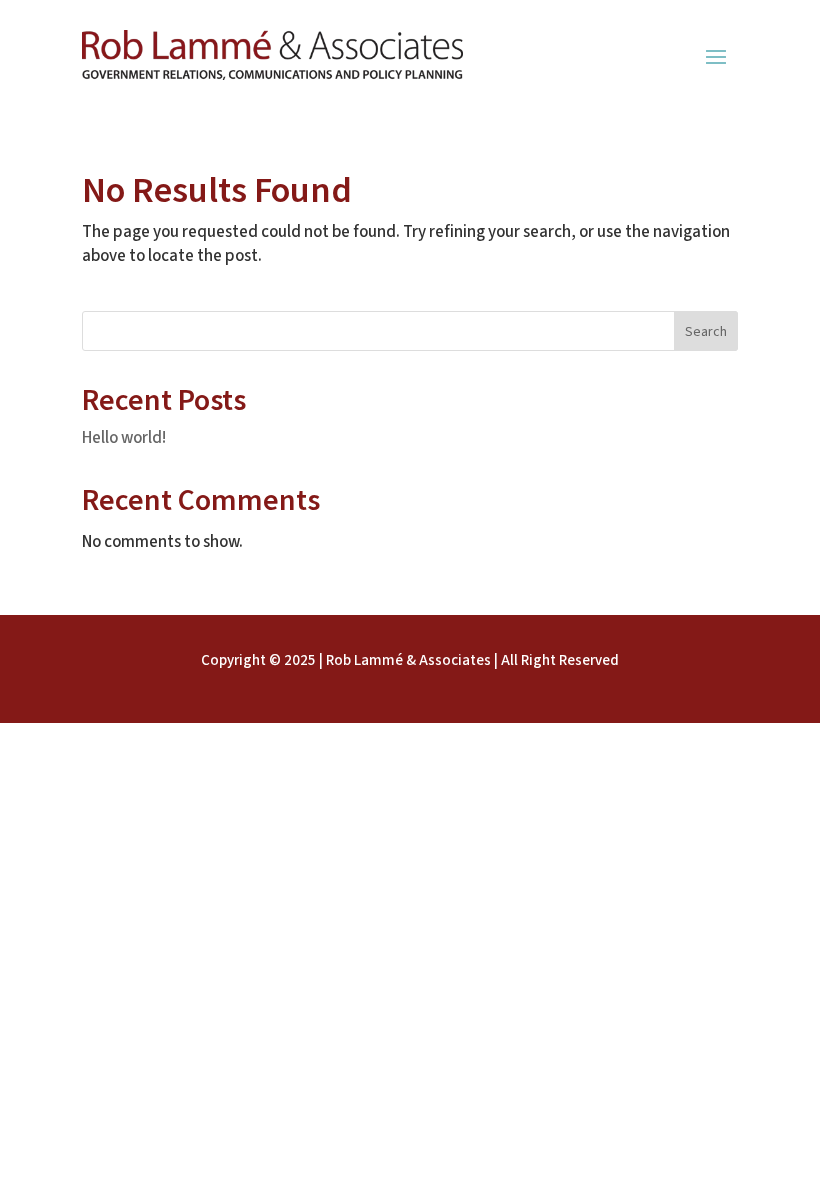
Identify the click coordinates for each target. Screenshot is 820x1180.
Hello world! (124, 438)
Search (706, 332)
